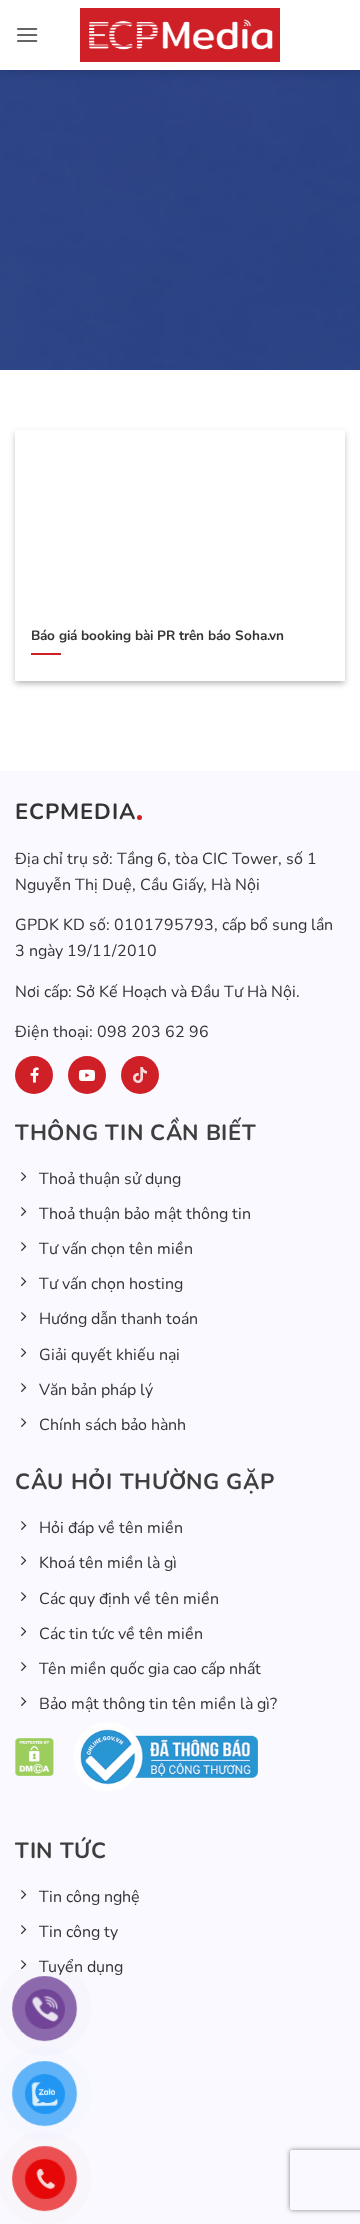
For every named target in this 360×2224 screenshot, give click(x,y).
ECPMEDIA (75, 812)
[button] (27, 34)
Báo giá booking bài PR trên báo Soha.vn (157, 636)
